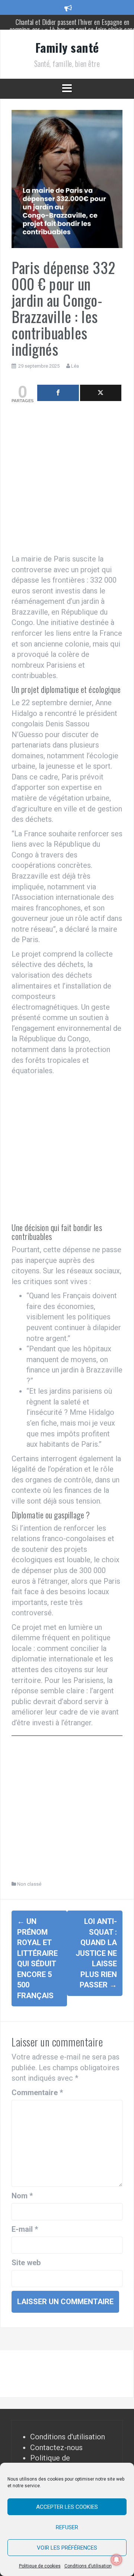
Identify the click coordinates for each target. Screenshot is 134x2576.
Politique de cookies (40, 2566)
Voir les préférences (67, 2548)
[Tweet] (101, 393)
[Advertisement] (67, 480)
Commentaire (37, 2093)
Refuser (67, 2527)
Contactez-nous (56, 2448)
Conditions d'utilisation (68, 2437)
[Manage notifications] (117, 2560)
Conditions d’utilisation (88, 2566)
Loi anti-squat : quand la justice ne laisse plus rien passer (96, 1953)
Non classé (29, 1884)
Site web (26, 2263)
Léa (75, 366)
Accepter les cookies (67, 2507)
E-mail (25, 2229)
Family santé (67, 47)
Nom (22, 2196)
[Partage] (58, 393)
